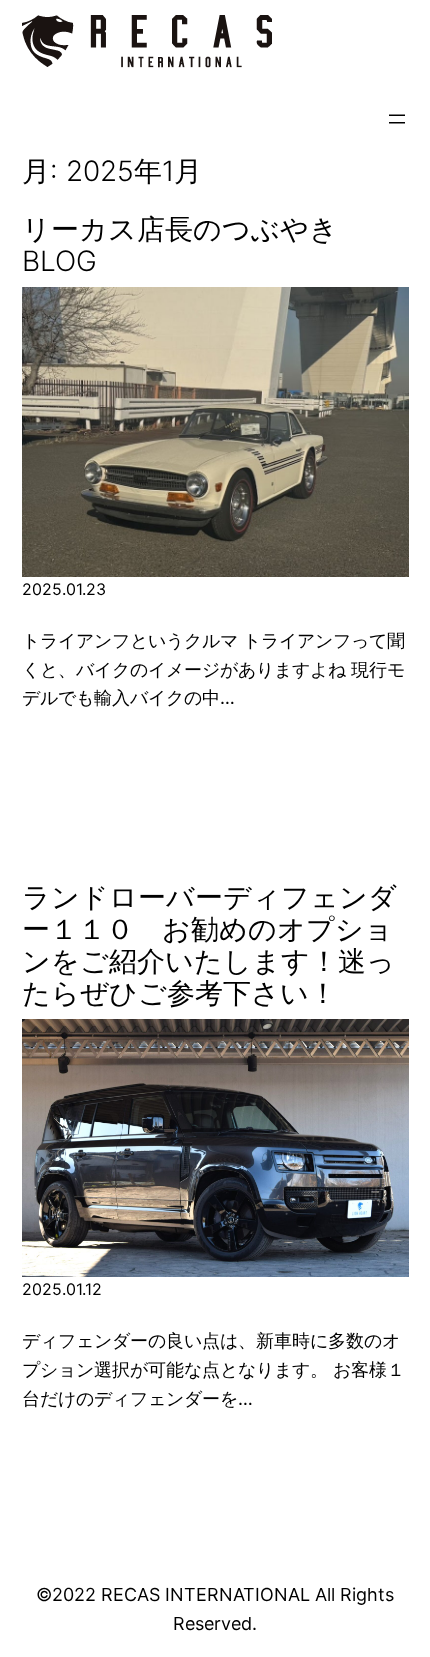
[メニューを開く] (397, 119)
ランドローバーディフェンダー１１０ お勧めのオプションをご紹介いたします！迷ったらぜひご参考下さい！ (209, 945)
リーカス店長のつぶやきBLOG (180, 245)
